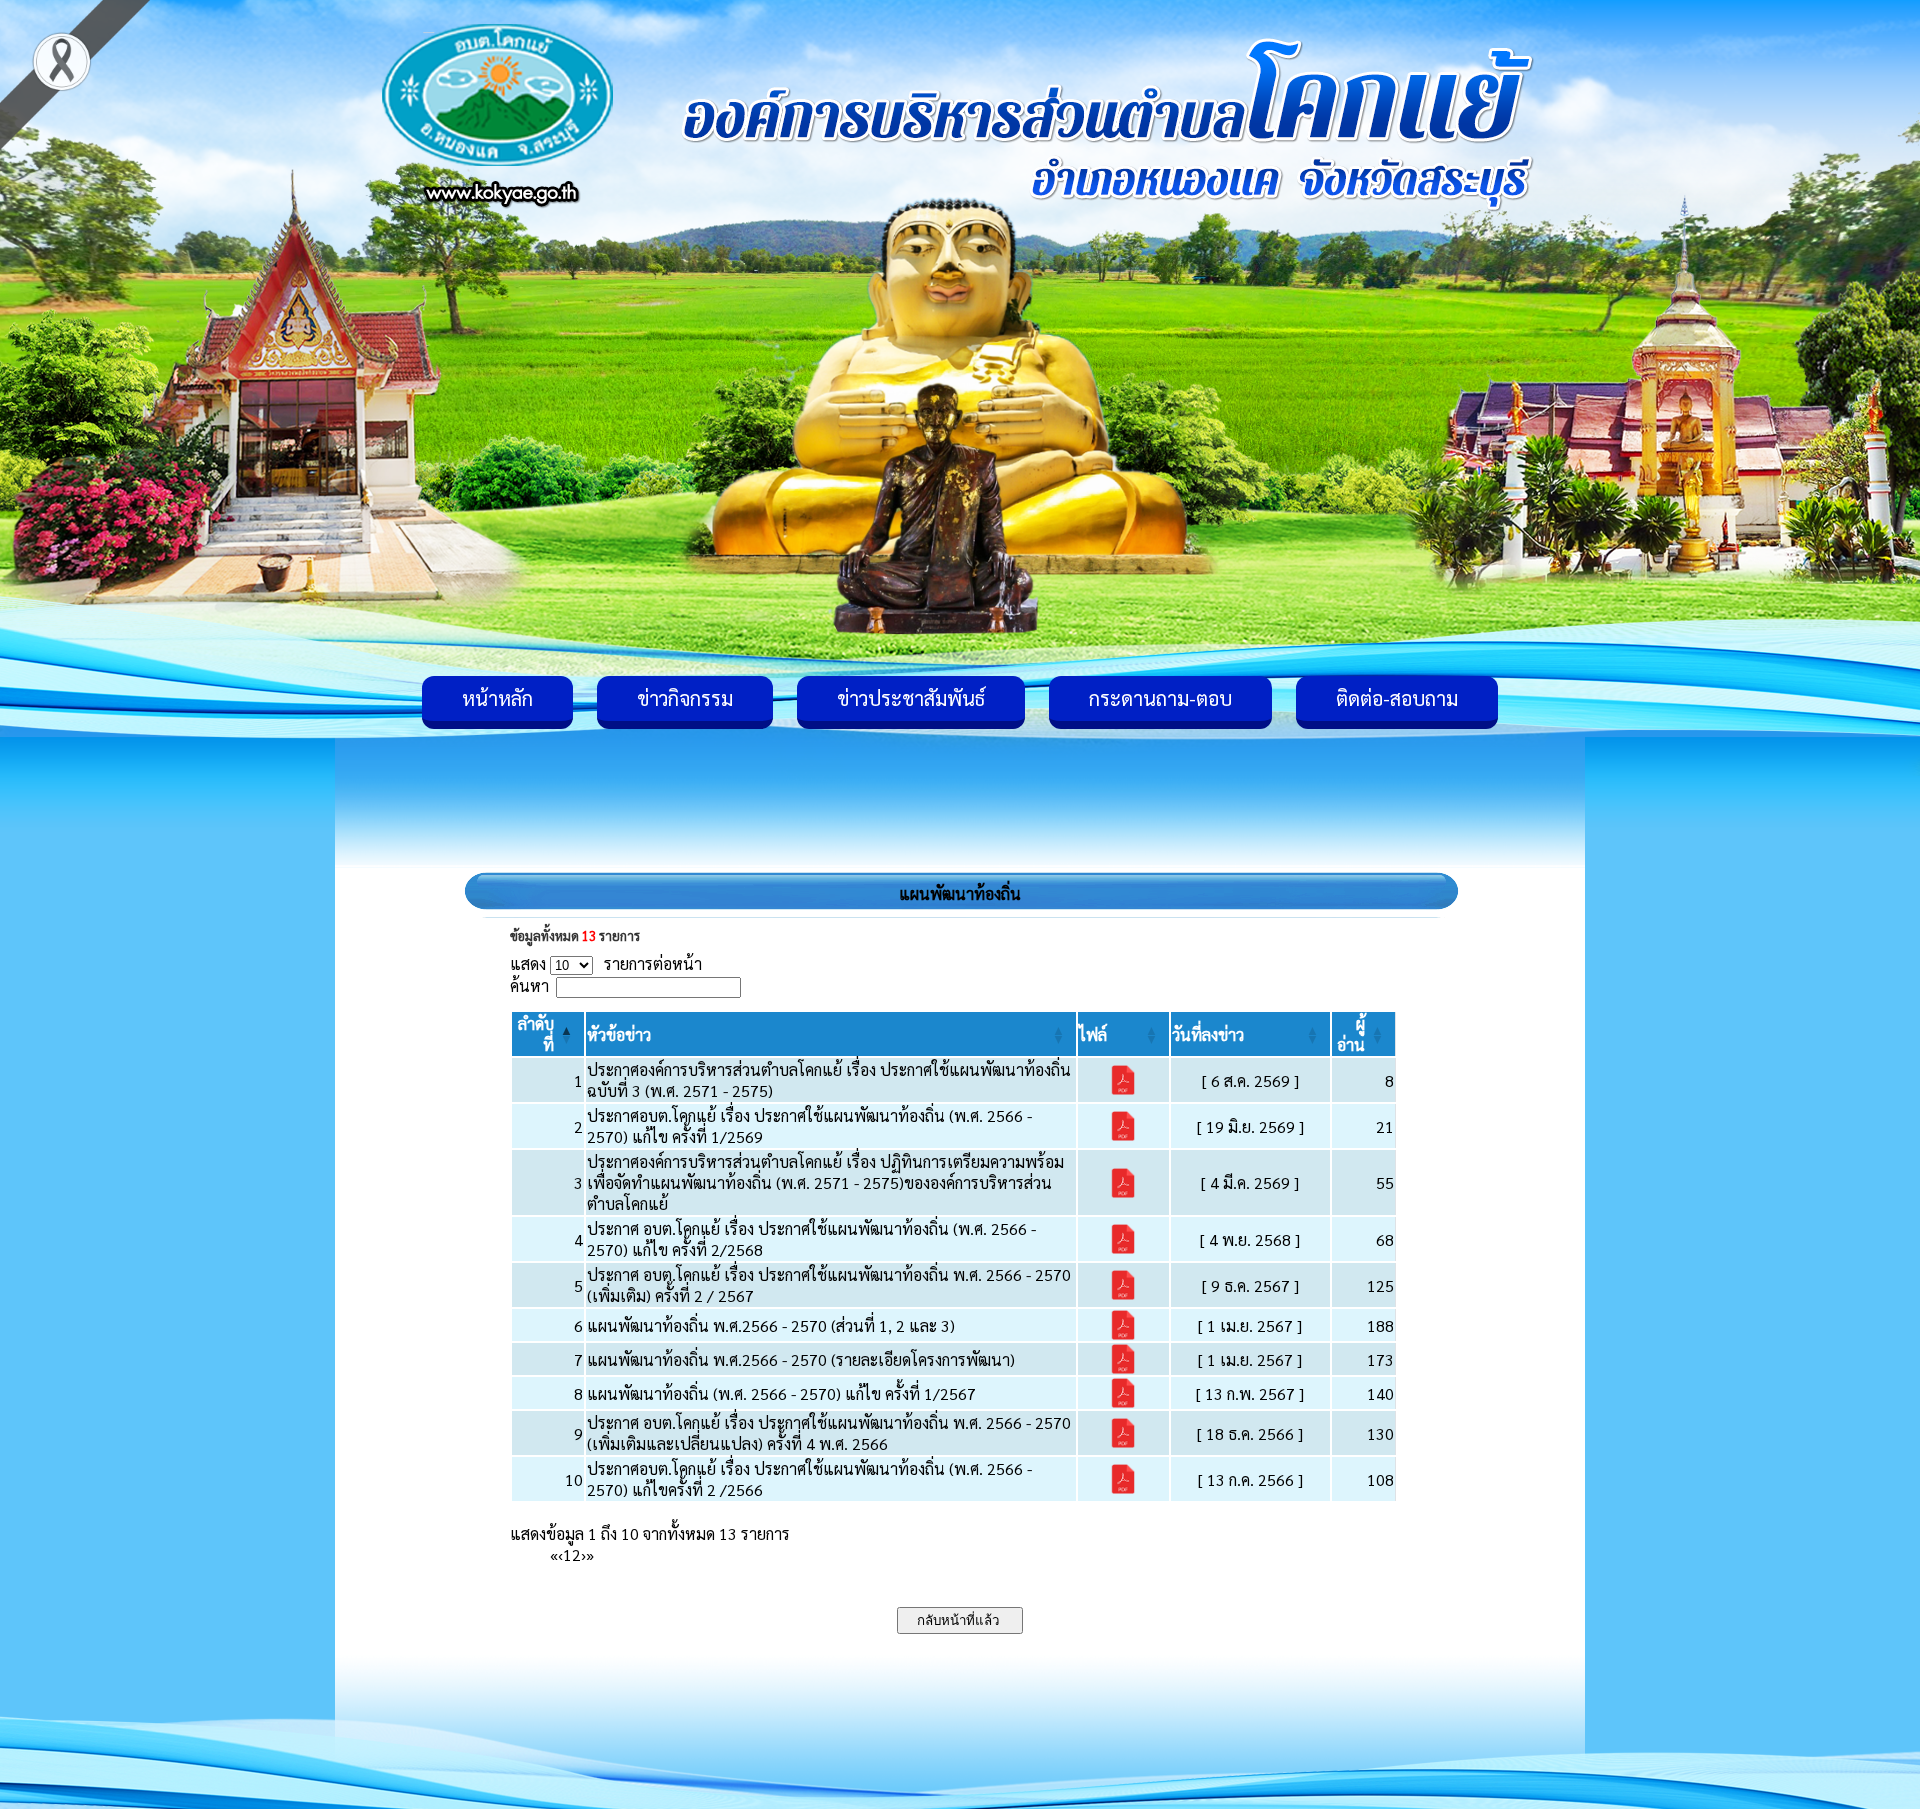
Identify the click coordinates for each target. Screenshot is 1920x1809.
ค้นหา (529, 985)
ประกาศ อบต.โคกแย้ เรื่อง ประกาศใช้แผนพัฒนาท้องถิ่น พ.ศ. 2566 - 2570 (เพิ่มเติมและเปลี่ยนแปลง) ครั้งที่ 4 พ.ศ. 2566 (829, 1433)
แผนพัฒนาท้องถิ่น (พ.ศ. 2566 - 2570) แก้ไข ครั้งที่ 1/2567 (781, 1393)
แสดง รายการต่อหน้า (606, 963)
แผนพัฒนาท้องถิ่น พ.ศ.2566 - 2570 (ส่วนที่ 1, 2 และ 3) (771, 1325)
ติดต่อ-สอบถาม (1397, 698)
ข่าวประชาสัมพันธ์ (911, 698)
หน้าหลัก (497, 698)
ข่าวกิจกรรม (685, 698)
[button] (619, 1034)
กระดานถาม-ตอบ (1160, 698)
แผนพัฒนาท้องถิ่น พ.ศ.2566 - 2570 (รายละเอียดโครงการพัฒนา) (801, 1359)
